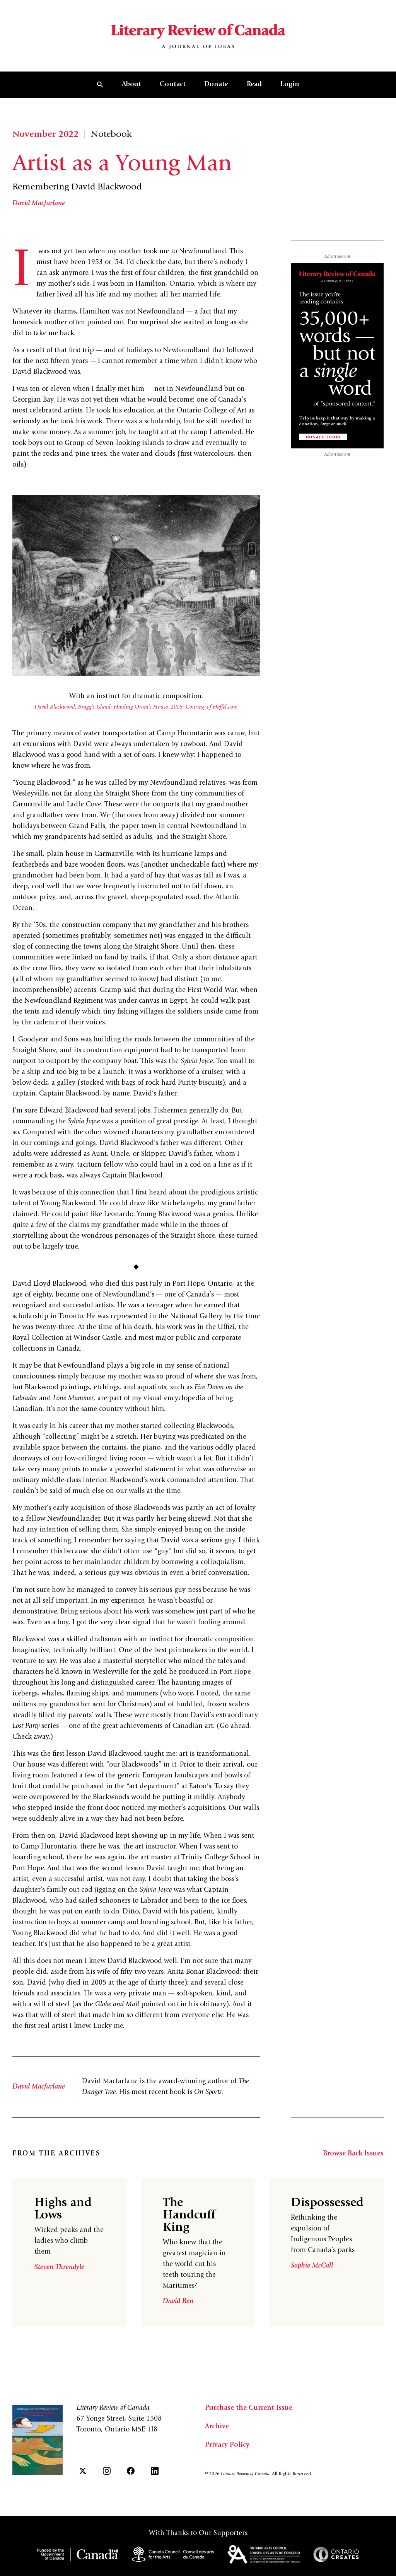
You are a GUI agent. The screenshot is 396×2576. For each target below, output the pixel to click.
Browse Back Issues (353, 2154)
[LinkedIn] (155, 2471)
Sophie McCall (312, 2266)
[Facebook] (131, 2471)
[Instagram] (107, 2471)
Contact (173, 85)
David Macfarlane (39, 204)
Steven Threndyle (59, 2268)
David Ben (178, 2302)
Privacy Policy (227, 2445)
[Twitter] (83, 2471)
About (131, 85)
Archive (217, 2427)
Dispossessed (327, 2203)
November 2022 (45, 135)
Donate (216, 85)
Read (254, 85)
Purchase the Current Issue (249, 2408)
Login (290, 85)
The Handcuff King (189, 2216)
